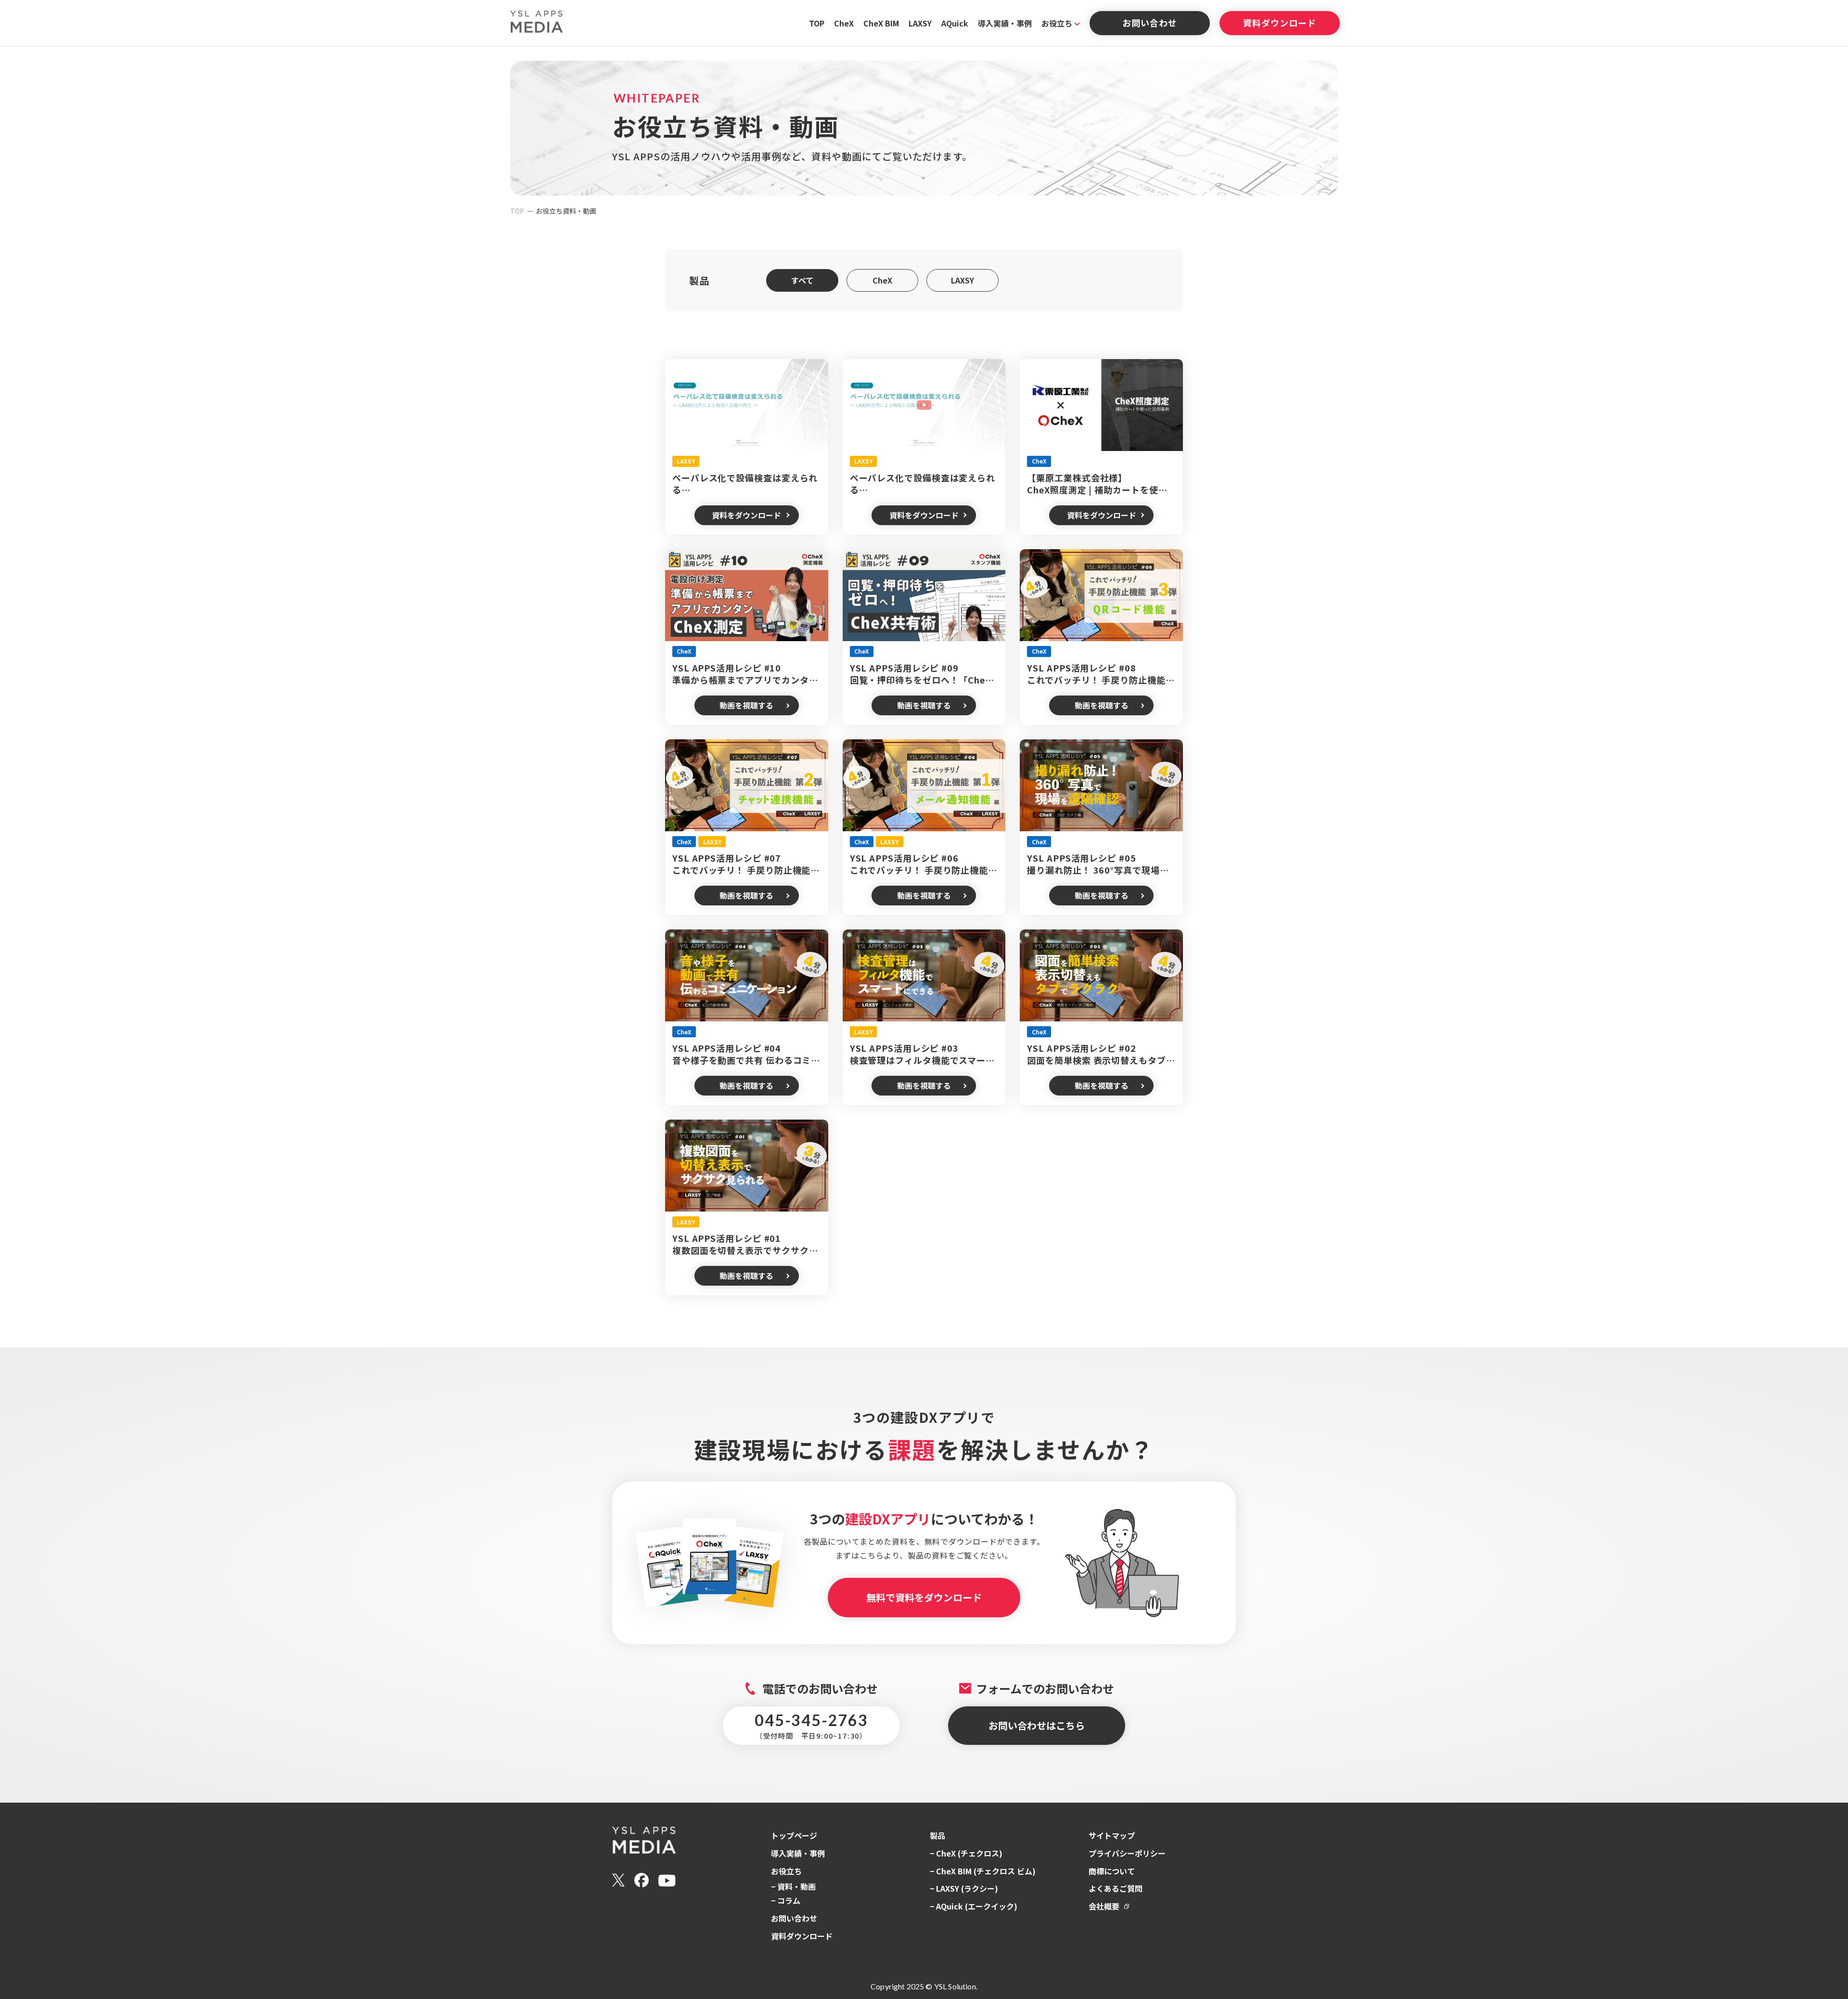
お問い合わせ (1149, 23)
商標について (1112, 1871)
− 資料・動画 (793, 1886)
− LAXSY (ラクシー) (964, 1888)
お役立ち (1057, 23)
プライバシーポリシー (1127, 1853)
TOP (817, 23)
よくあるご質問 (1116, 1888)
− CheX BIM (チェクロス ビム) (983, 1871)
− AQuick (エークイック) (974, 1906)
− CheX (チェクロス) (966, 1853)
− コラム (786, 1900)
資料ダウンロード (1279, 23)
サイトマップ (1112, 1835)
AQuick (955, 23)
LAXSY (920, 23)
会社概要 (1104, 1906)
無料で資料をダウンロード (924, 1597)
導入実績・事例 (1005, 23)
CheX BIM (881, 23)
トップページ (794, 1835)
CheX (844, 23)
